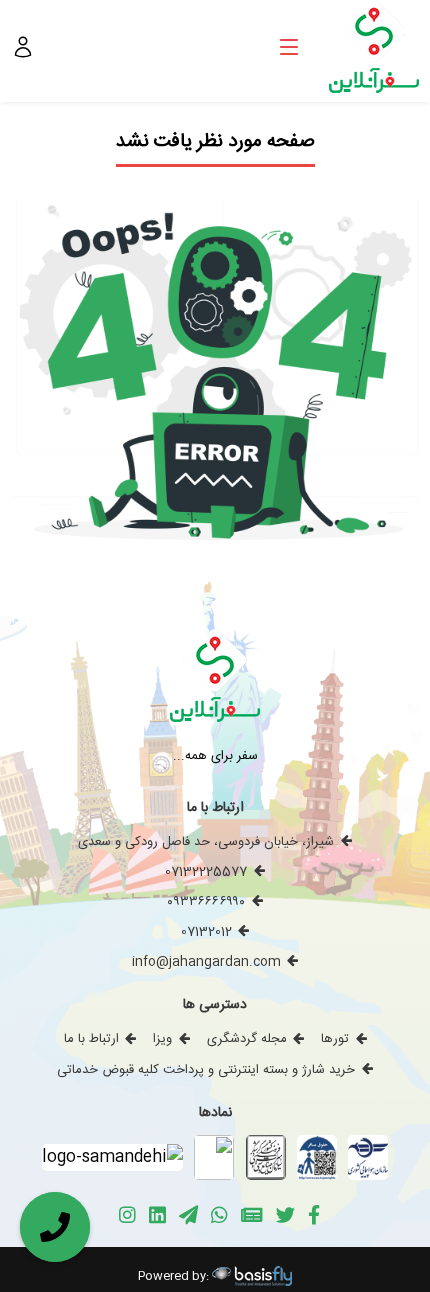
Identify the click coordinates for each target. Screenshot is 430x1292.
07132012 (206, 932)
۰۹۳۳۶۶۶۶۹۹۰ (206, 902)
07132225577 (206, 872)
